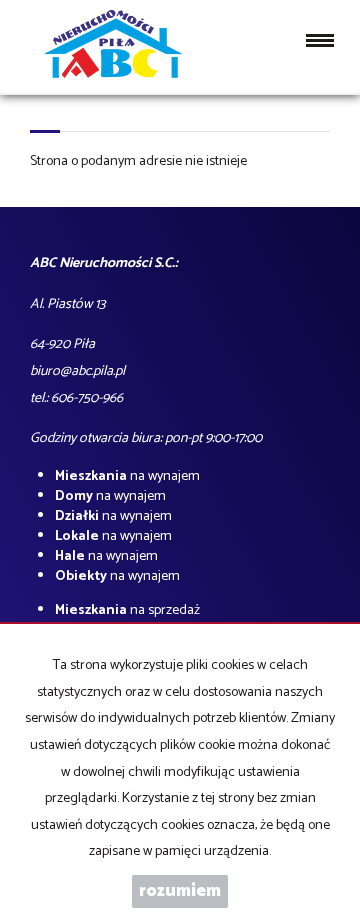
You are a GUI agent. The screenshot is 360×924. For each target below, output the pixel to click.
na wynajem (127, 476)
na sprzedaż (127, 610)
